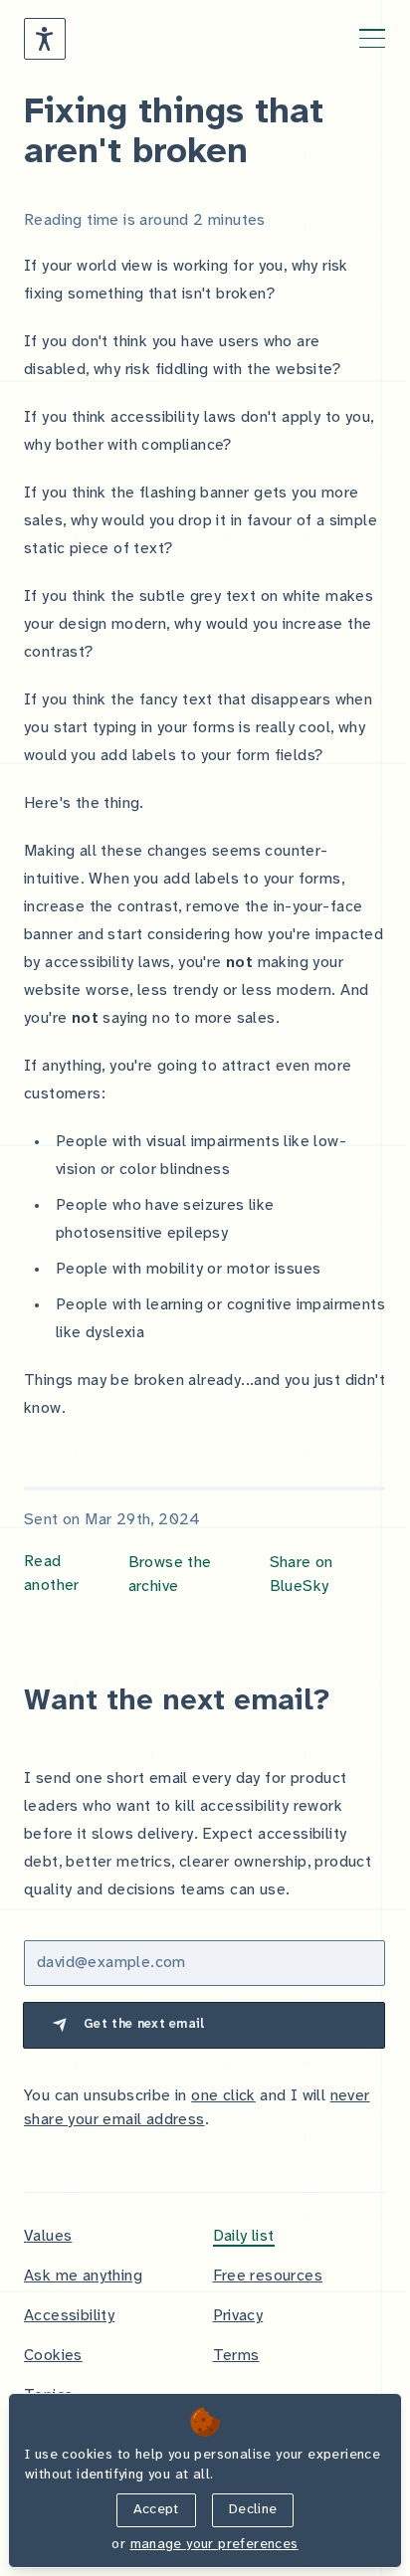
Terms (236, 2356)
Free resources (268, 2276)
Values (48, 2236)
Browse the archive (170, 1575)
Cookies (53, 2356)
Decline (253, 2510)
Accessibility (69, 2316)
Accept (156, 2510)
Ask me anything (83, 2276)
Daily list (244, 2236)
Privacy (238, 2316)
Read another (52, 1574)
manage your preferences (214, 2545)
